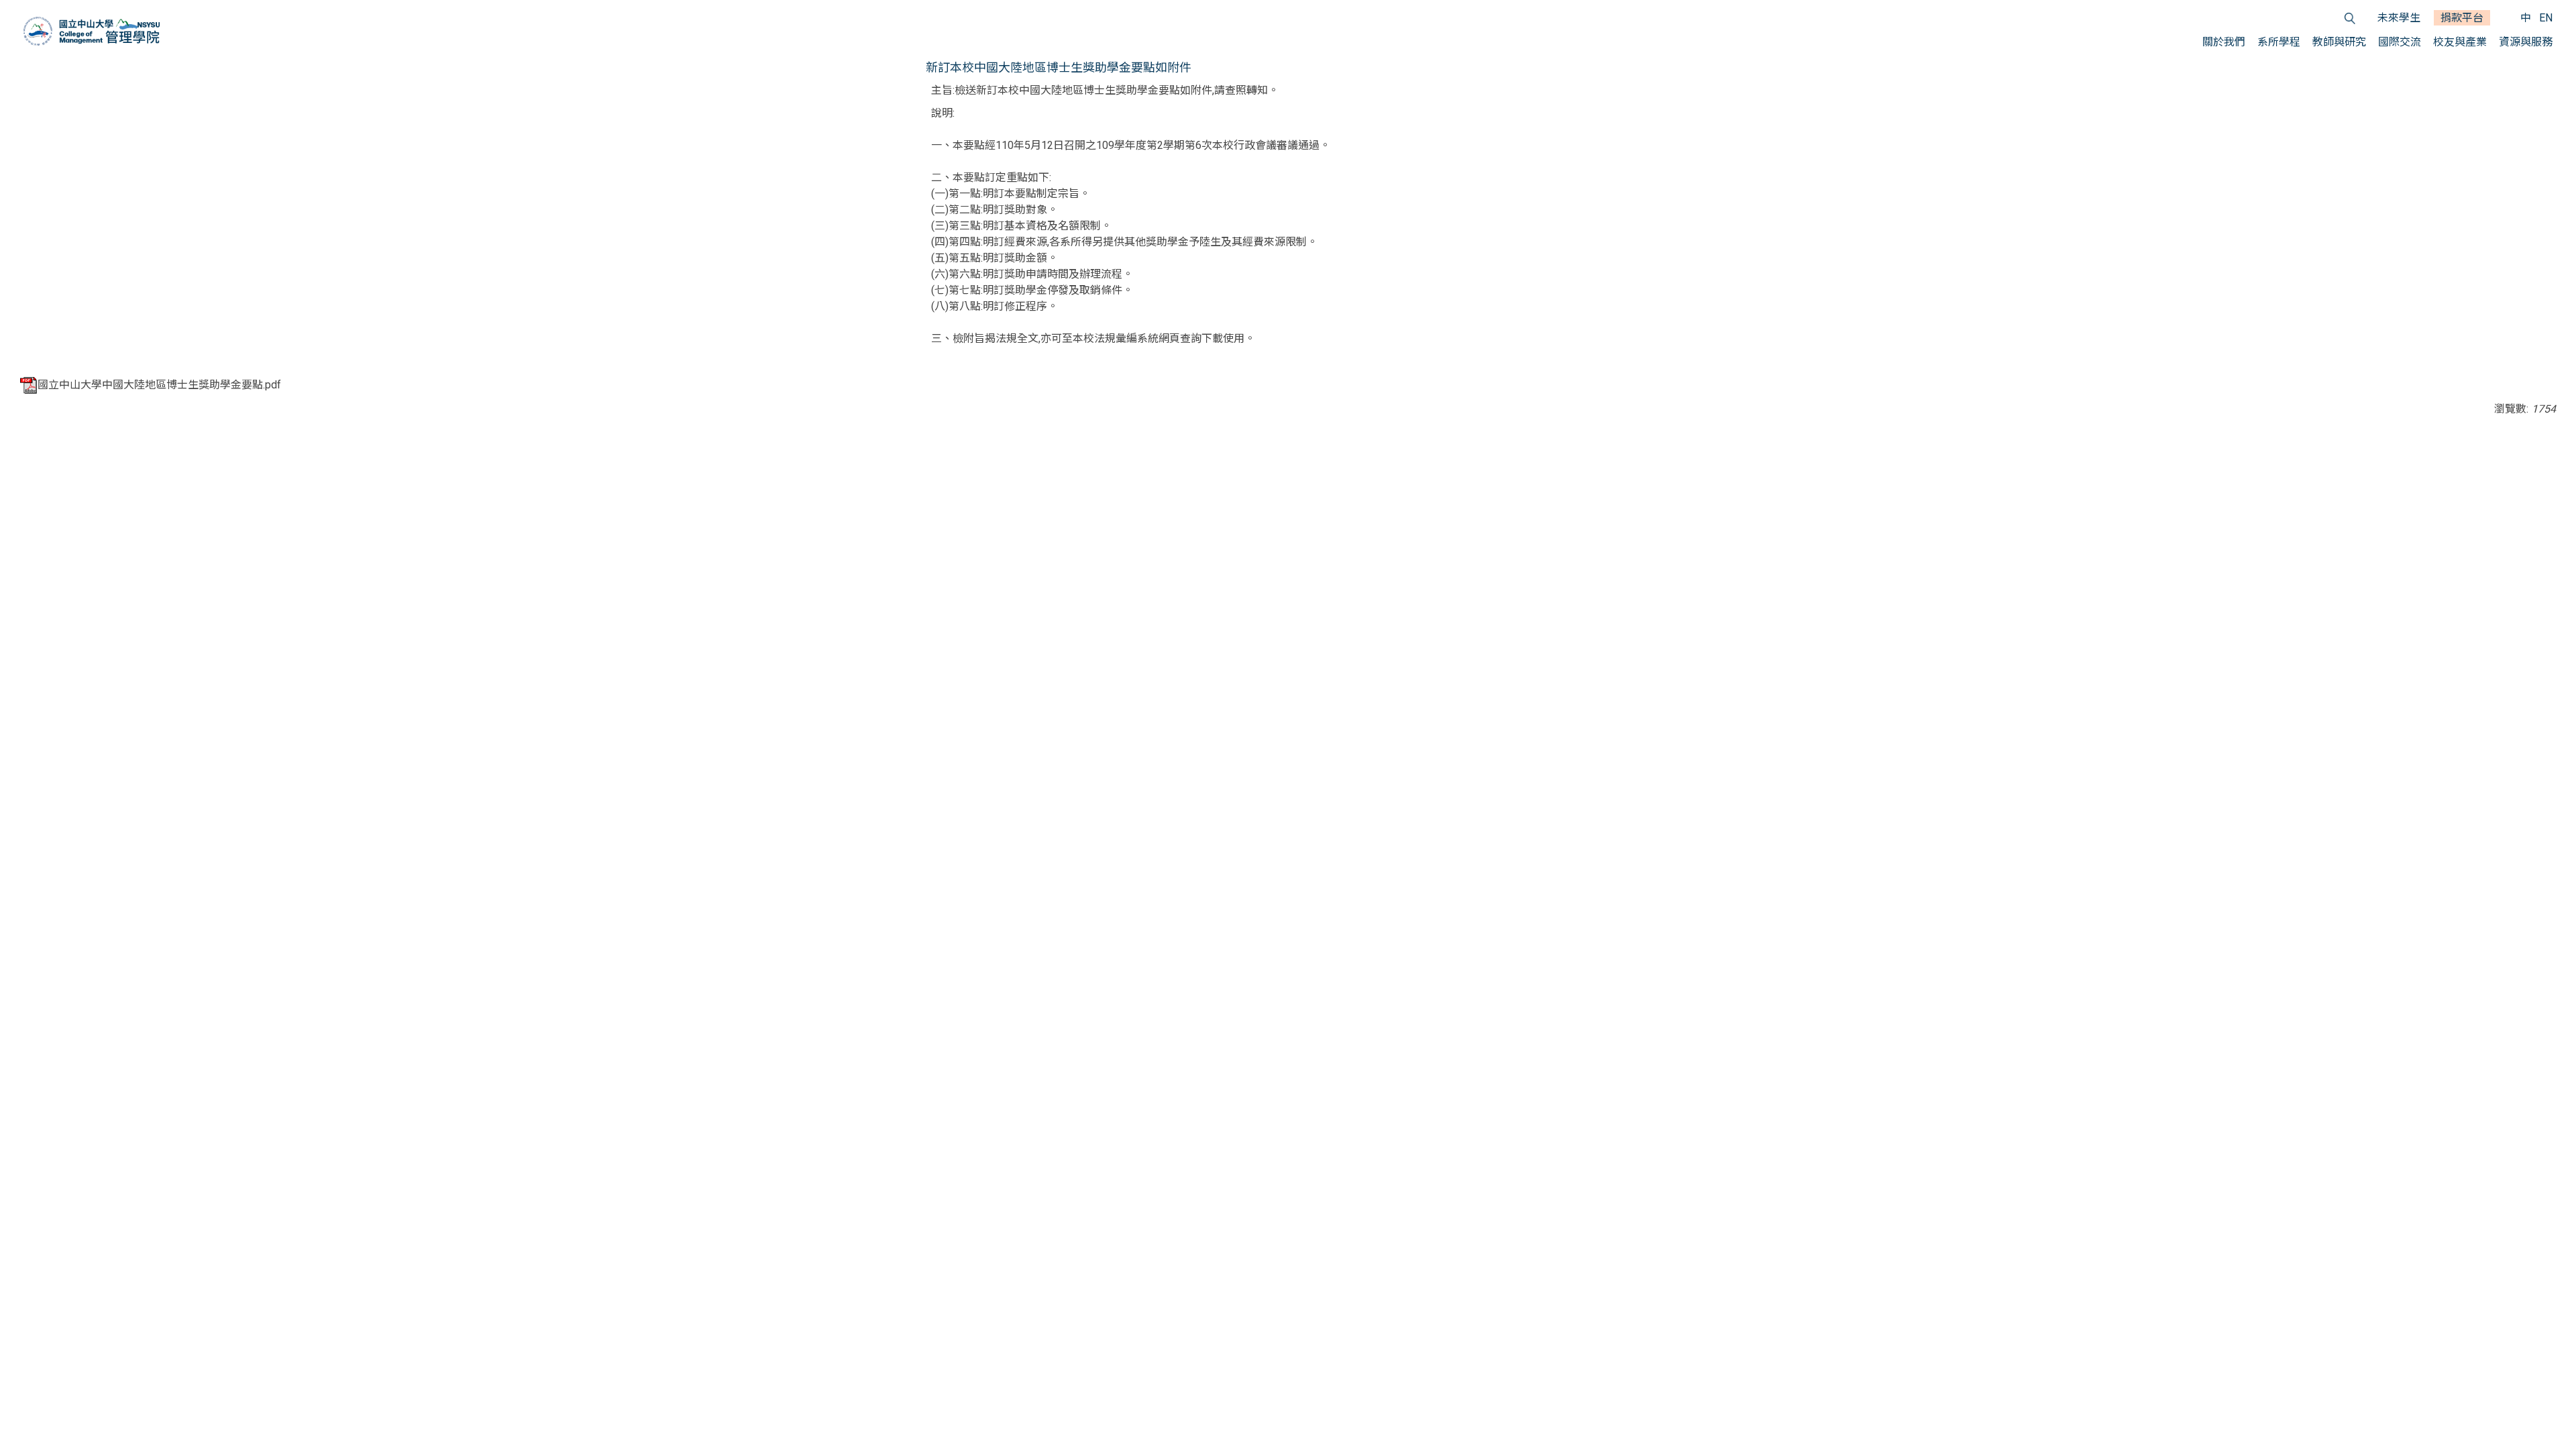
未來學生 (2399, 18)
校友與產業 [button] (2460, 42)
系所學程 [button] (2279, 42)
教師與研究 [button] (2339, 42)
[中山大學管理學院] (92, 31)
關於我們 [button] (2224, 42)
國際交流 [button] (2400, 42)
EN (2546, 18)
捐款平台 (2462, 18)
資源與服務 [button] (2526, 42)
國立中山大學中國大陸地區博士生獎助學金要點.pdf (159, 385)
